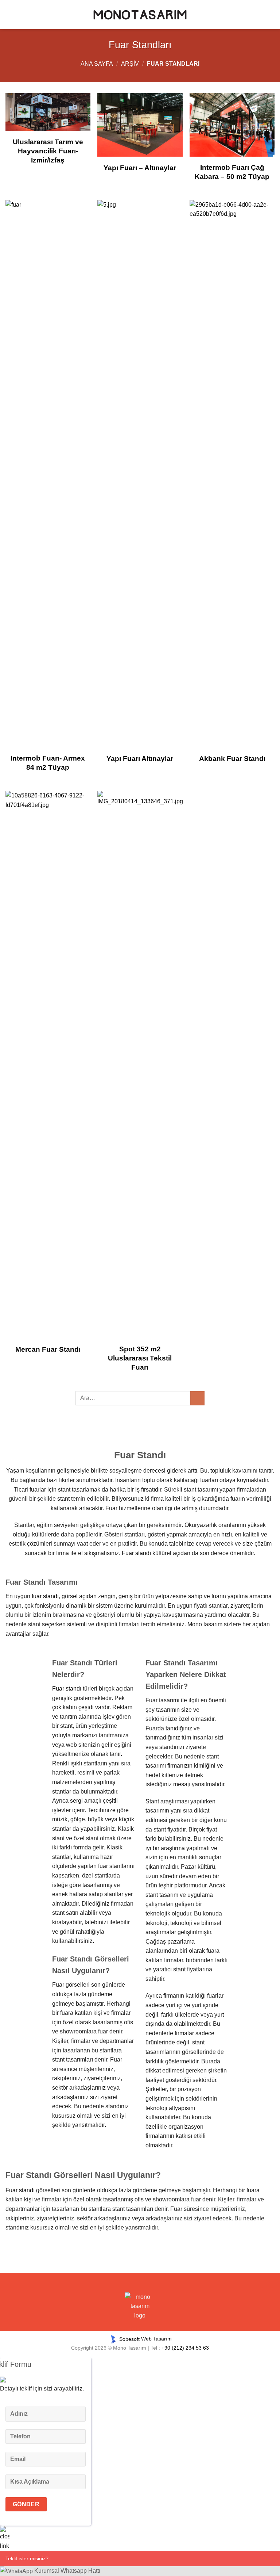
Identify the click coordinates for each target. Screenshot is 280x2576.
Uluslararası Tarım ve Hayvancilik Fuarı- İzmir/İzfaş (48, 151)
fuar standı (45, 1596)
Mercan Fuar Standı (48, 1349)
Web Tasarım (156, 2339)
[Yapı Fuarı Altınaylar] (140, 474)
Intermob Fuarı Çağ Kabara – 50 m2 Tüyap (232, 172)
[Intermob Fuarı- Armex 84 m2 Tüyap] (48, 474)
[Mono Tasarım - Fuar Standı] (140, 15)
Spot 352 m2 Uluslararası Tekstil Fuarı (140, 1358)
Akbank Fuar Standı (232, 759)
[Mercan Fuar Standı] (48, 1065)
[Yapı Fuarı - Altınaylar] (140, 125)
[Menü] (13, 14)
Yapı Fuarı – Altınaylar (140, 168)
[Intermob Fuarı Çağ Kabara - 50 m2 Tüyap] (232, 125)
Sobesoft (129, 2339)
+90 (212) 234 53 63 (185, 2348)
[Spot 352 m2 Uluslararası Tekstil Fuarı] (140, 1065)
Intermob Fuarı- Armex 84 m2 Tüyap (48, 763)
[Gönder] (197, 1398)
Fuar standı (136, 1553)
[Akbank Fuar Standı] (232, 474)
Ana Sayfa (97, 64)
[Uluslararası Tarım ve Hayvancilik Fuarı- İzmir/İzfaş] (48, 112)
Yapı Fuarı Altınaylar (140, 759)
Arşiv (130, 64)
